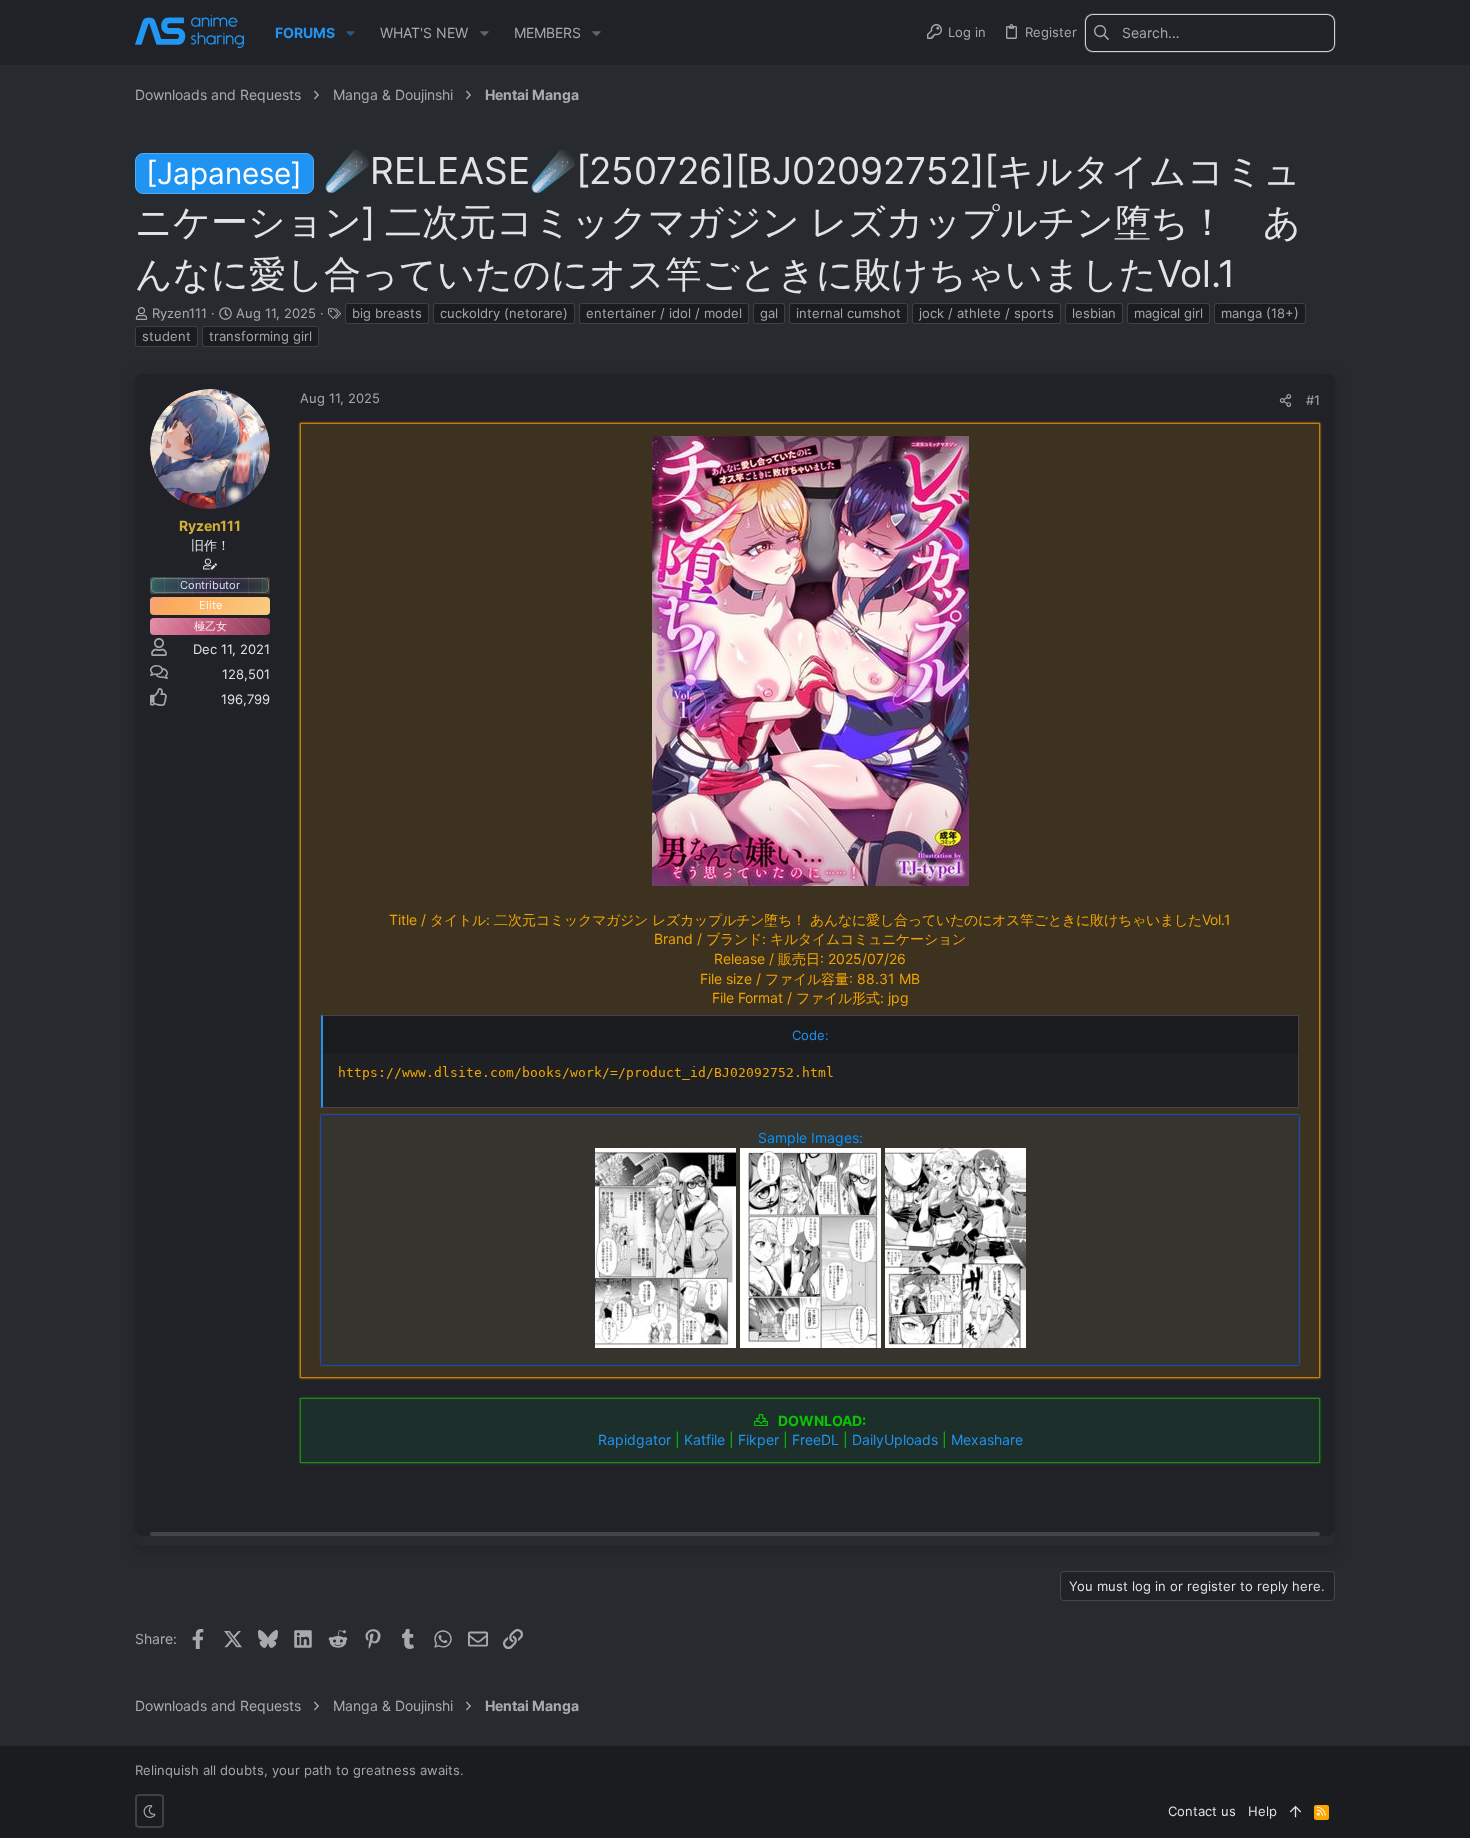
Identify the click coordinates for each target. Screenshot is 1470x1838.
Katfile (704, 1439)
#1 (1313, 400)
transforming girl (260, 336)
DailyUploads (895, 1439)
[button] (350, 33)
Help (1262, 1811)
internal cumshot (848, 313)
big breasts (387, 313)
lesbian (1094, 313)
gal (769, 313)
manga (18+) (1260, 313)
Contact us (1202, 1811)
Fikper (758, 1439)
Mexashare (987, 1439)
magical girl (1168, 313)
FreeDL (815, 1439)
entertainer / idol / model (664, 313)
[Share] (1285, 400)
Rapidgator (634, 1439)
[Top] (1295, 1811)
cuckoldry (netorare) (504, 313)
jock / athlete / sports (986, 313)
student (166, 336)
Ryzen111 (179, 313)
